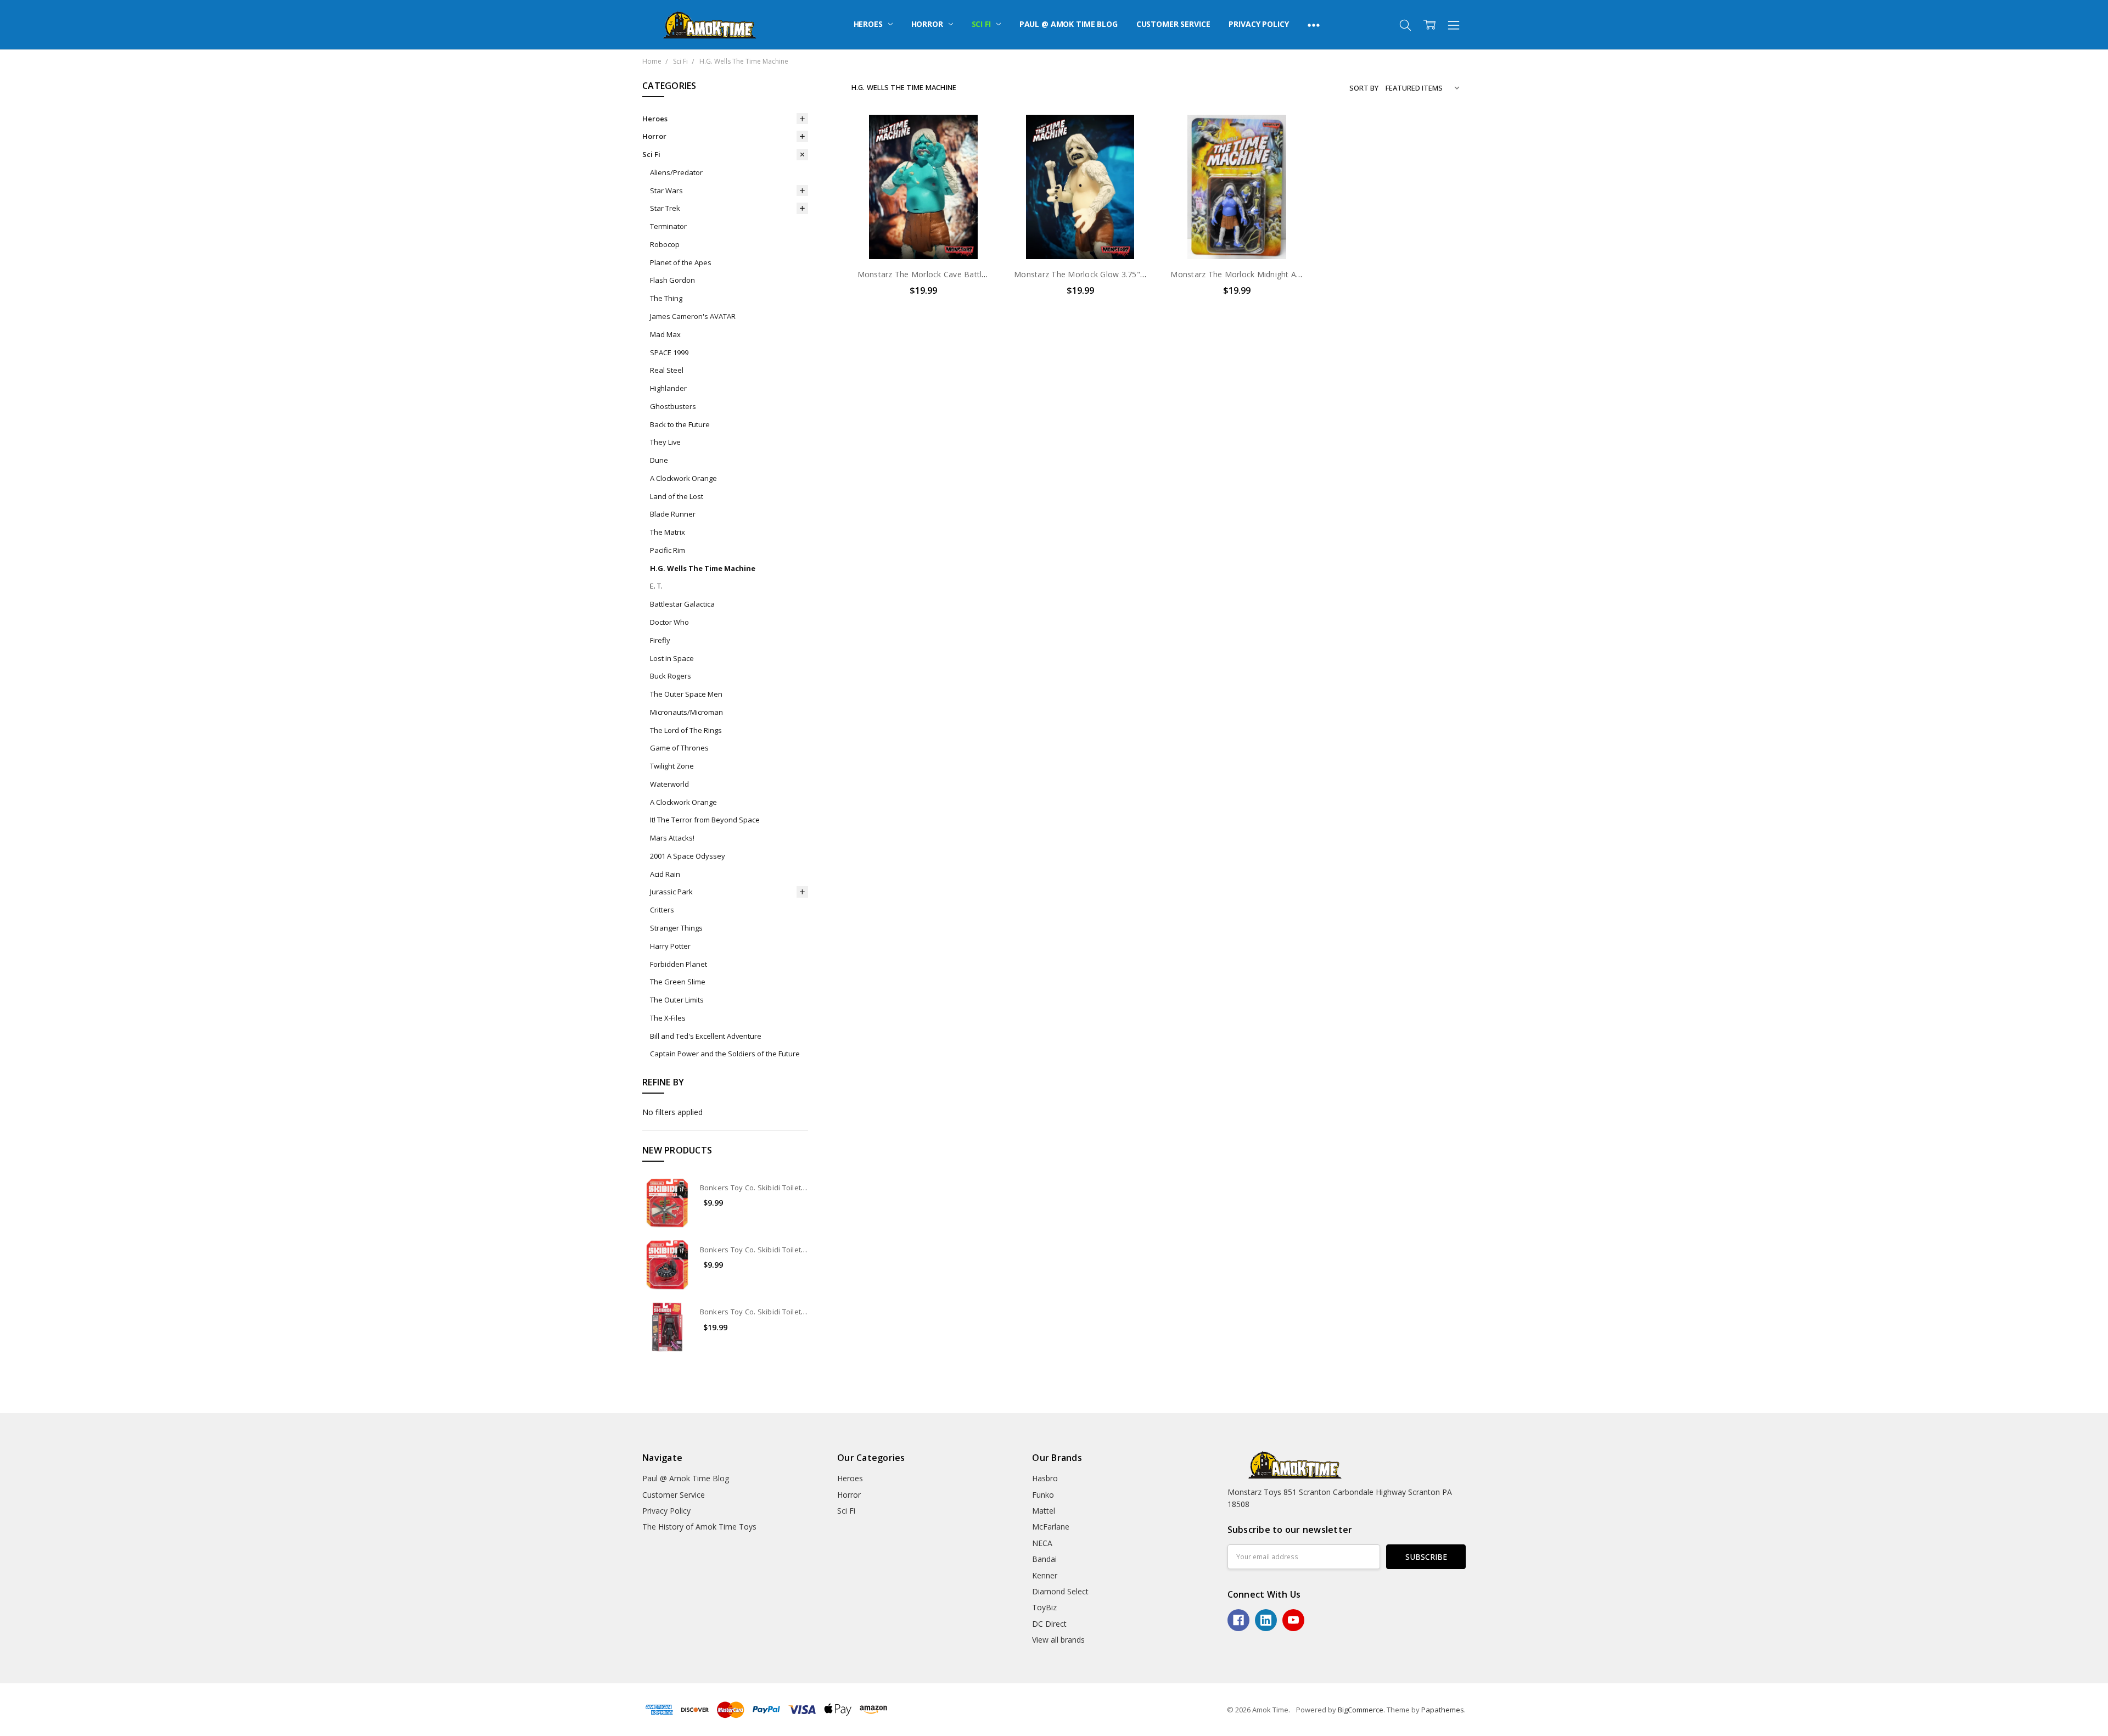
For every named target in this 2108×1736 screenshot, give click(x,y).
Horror (928, 24)
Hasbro (1045, 1478)
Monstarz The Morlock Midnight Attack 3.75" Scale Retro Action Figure (1300, 274)
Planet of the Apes (681, 262)
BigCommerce (1361, 1710)
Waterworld (669, 784)
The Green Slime (678, 982)
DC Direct (1049, 1624)
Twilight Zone (672, 766)
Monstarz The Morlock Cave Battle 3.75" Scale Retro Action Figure (980, 274)
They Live (665, 442)
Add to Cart (924, 212)
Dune (659, 460)
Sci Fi (982, 24)
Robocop (665, 244)
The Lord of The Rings (686, 730)
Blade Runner (673, 514)
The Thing (666, 298)
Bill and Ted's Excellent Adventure (706, 1036)
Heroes (869, 24)
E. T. (656, 586)
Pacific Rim (668, 550)
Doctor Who (669, 622)
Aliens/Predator (676, 172)
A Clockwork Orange (683, 478)
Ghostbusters (673, 406)
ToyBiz (1044, 1607)
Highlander (668, 388)
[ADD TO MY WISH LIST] (976, 152)
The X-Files (668, 1018)
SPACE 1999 (669, 352)
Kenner (1045, 1575)
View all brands (1058, 1640)
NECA (1042, 1543)
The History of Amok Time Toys (699, 1527)
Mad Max (665, 334)
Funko (1043, 1495)
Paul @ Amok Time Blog (1069, 24)
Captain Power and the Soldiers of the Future (725, 1054)
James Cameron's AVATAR (693, 316)
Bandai (1044, 1559)
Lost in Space (672, 658)
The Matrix (668, 532)
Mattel (1044, 1511)
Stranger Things (676, 928)
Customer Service (1173, 24)
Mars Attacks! (672, 838)
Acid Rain (665, 874)
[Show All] (1314, 25)
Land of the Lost (677, 496)
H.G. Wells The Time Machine (703, 568)
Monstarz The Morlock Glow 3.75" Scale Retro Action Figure (1125, 274)
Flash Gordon (672, 280)
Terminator (668, 226)
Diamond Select (1060, 1591)
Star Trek (665, 208)
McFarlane (1051, 1527)
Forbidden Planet (679, 964)
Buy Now (924, 236)
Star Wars (666, 191)
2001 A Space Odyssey (688, 856)
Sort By (1364, 88)
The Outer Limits (677, 1000)
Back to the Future (680, 424)
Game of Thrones (679, 748)
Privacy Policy (1258, 24)
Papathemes (1443, 1710)
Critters (662, 910)
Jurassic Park (671, 892)
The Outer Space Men (686, 694)
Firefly (660, 640)
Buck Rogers (671, 676)
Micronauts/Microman (686, 712)
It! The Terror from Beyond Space (705, 820)
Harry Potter (670, 946)
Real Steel (667, 370)
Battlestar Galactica (682, 604)
